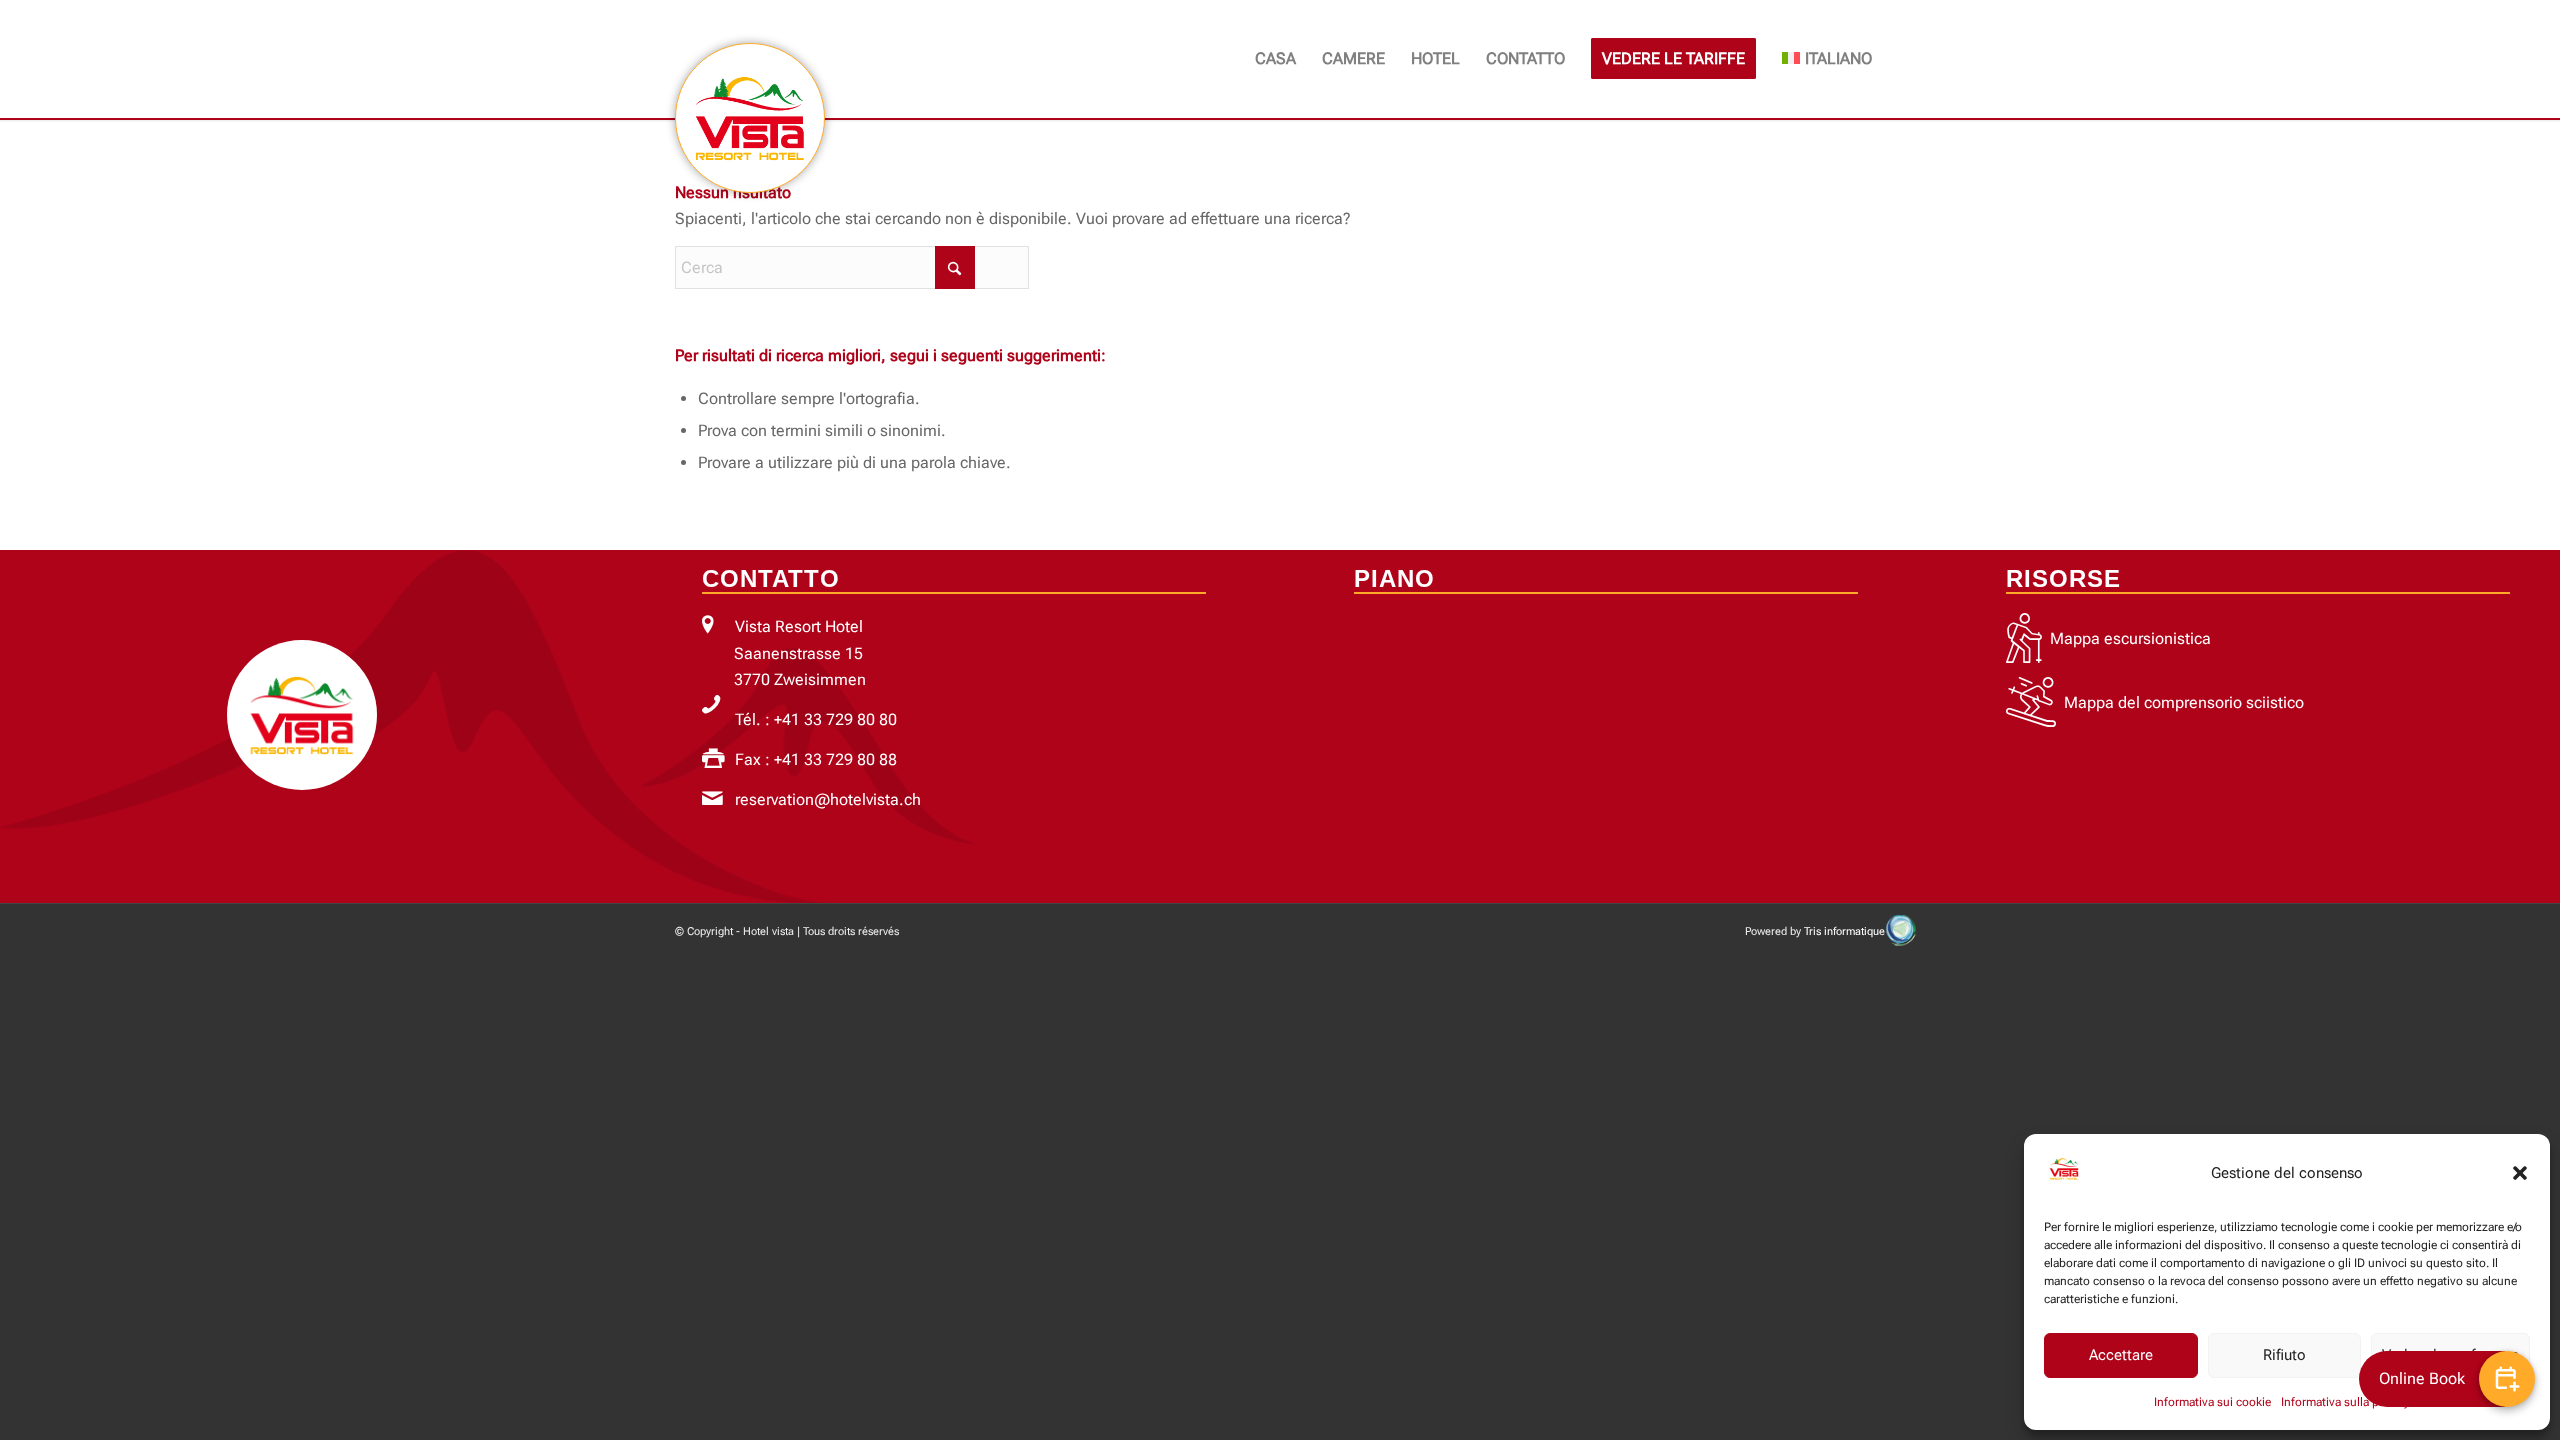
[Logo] (750, 117)
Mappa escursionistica (2130, 638)
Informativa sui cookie (2212, 1402)
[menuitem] (1275, 59)
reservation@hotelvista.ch (828, 799)
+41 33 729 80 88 (835, 759)
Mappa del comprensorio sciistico (2184, 702)
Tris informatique (1844, 931)
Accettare (2121, 1355)
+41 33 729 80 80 (835, 719)
